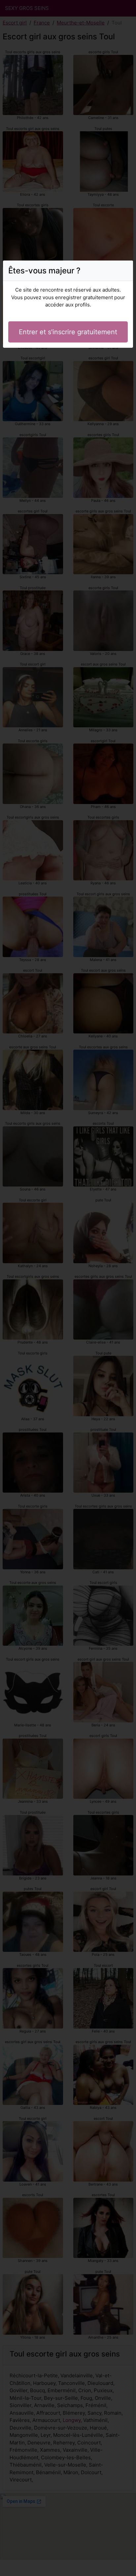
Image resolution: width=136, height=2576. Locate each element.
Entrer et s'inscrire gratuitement (68, 332)
